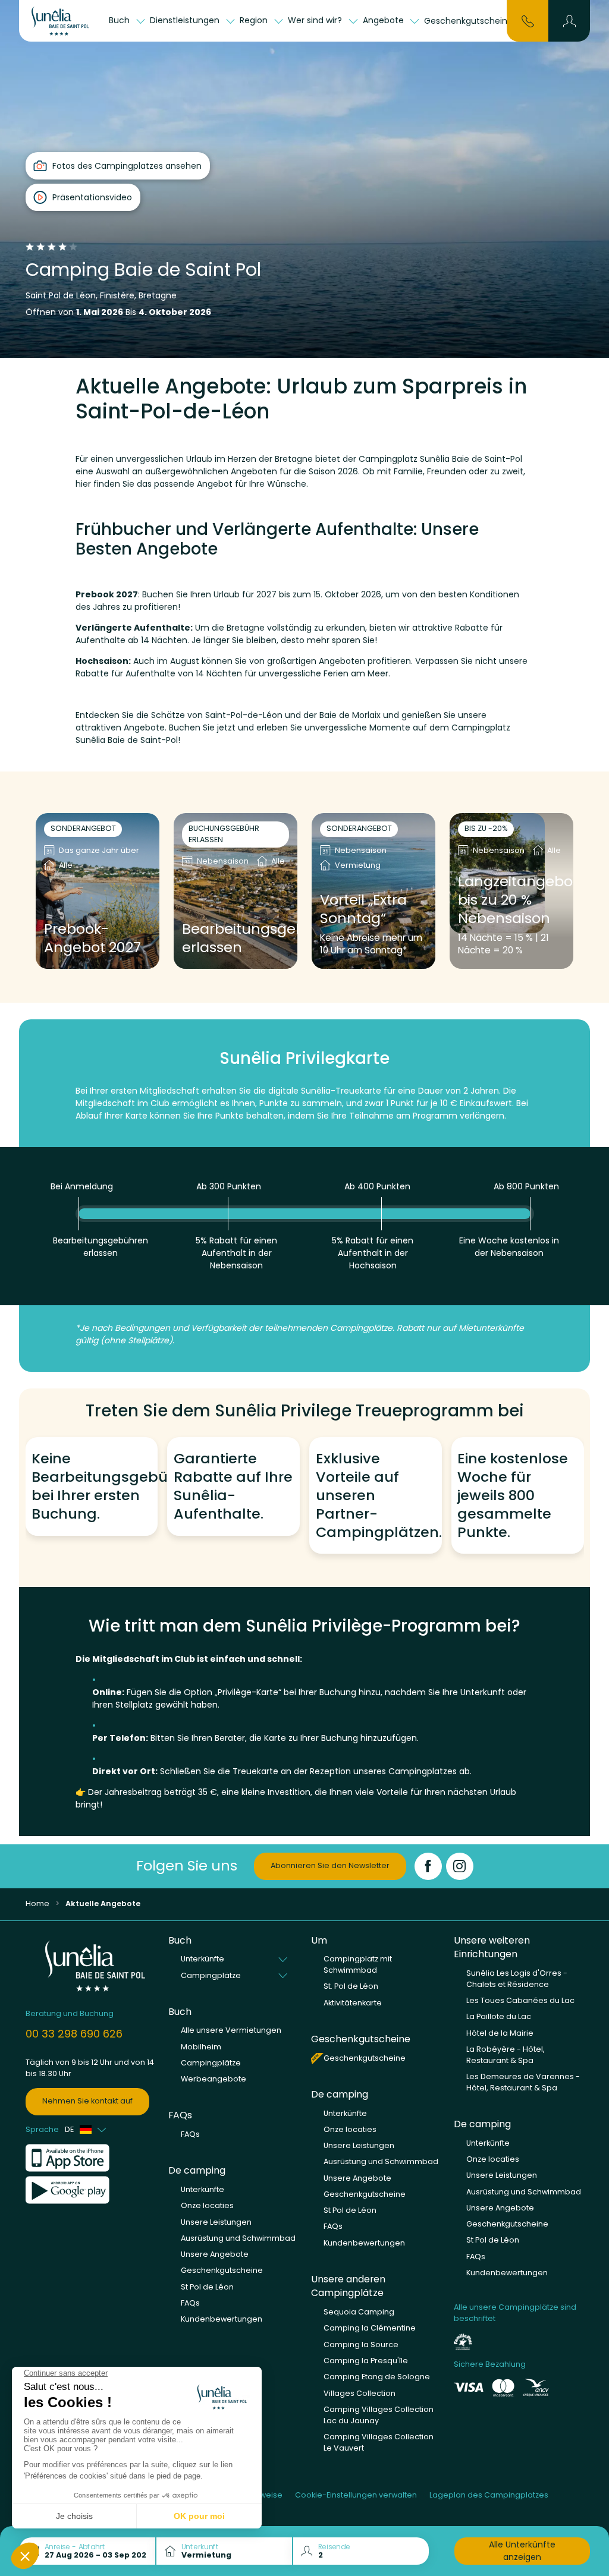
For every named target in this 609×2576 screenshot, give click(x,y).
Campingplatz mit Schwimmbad (358, 1964)
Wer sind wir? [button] (316, 20)
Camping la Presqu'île (366, 2361)
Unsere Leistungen (216, 2222)
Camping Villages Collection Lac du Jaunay (379, 2415)
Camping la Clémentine (370, 2328)
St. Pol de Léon (351, 1986)
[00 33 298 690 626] (528, 20)
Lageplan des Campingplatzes (489, 2495)
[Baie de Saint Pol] (63, 21)
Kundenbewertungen (222, 2319)
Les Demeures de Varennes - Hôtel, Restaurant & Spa (523, 2082)
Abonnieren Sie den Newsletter (330, 1865)
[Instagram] (460, 1866)
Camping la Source (361, 2344)
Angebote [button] (384, 20)
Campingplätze (211, 2063)
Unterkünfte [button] (203, 1959)
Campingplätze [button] (211, 1975)
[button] (569, 21)
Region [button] (255, 20)
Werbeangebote (214, 2079)
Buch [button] (120, 20)
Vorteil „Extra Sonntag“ (363, 909)
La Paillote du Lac (499, 2016)
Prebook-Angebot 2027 (92, 939)
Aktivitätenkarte (353, 2003)
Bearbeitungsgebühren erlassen (236, 939)
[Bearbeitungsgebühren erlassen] (236, 891)
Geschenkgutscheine (468, 21)
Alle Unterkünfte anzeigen (522, 2551)
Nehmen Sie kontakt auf (87, 2101)
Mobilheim (201, 2047)
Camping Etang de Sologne (377, 2377)
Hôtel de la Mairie (500, 2033)
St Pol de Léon (207, 2287)
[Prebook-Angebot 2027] (98, 891)
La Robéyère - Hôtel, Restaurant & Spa (506, 2055)
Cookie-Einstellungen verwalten (356, 2495)
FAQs (190, 2134)
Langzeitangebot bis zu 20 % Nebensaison (511, 900)
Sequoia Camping (359, 2312)
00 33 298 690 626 (74, 2034)
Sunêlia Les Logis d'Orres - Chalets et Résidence (517, 1979)
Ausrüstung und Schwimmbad (238, 2238)
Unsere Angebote (215, 2254)
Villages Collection (360, 2393)
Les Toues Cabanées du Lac (520, 2000)
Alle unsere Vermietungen (231, 2030)
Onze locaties (207, 2205)
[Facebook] (428, 1866)
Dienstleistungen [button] (186, 20)
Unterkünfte (203, 2189)
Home (37, 1903)
